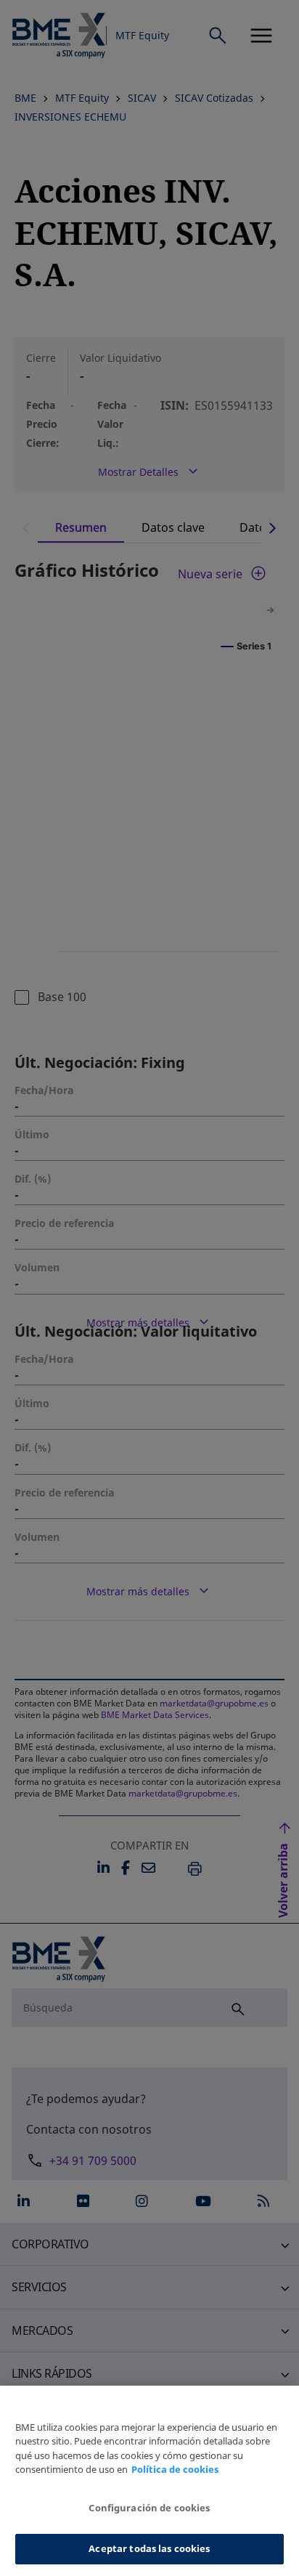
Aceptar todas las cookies (149, 2548)
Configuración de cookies (149, 2508)
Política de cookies (175, 2469)
